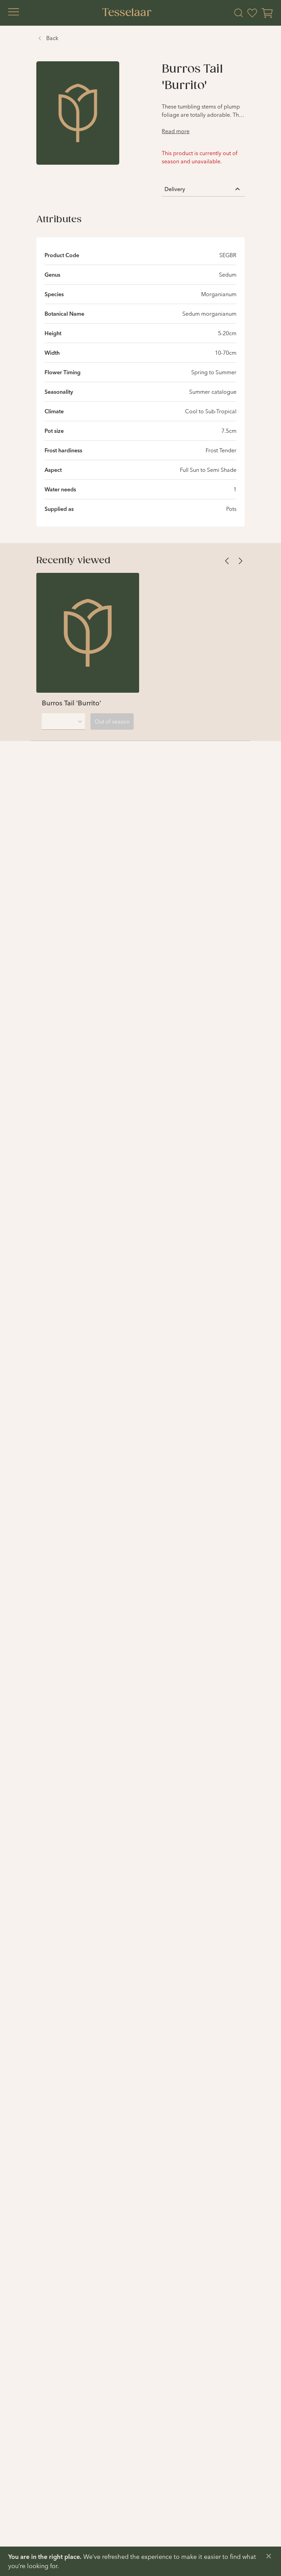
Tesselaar (127, 13)
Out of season (112, 721)
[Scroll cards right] (241, 561)
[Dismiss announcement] (269, 2556)
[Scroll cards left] (227, 561)
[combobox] (63, 721)
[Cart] (267, 13)
